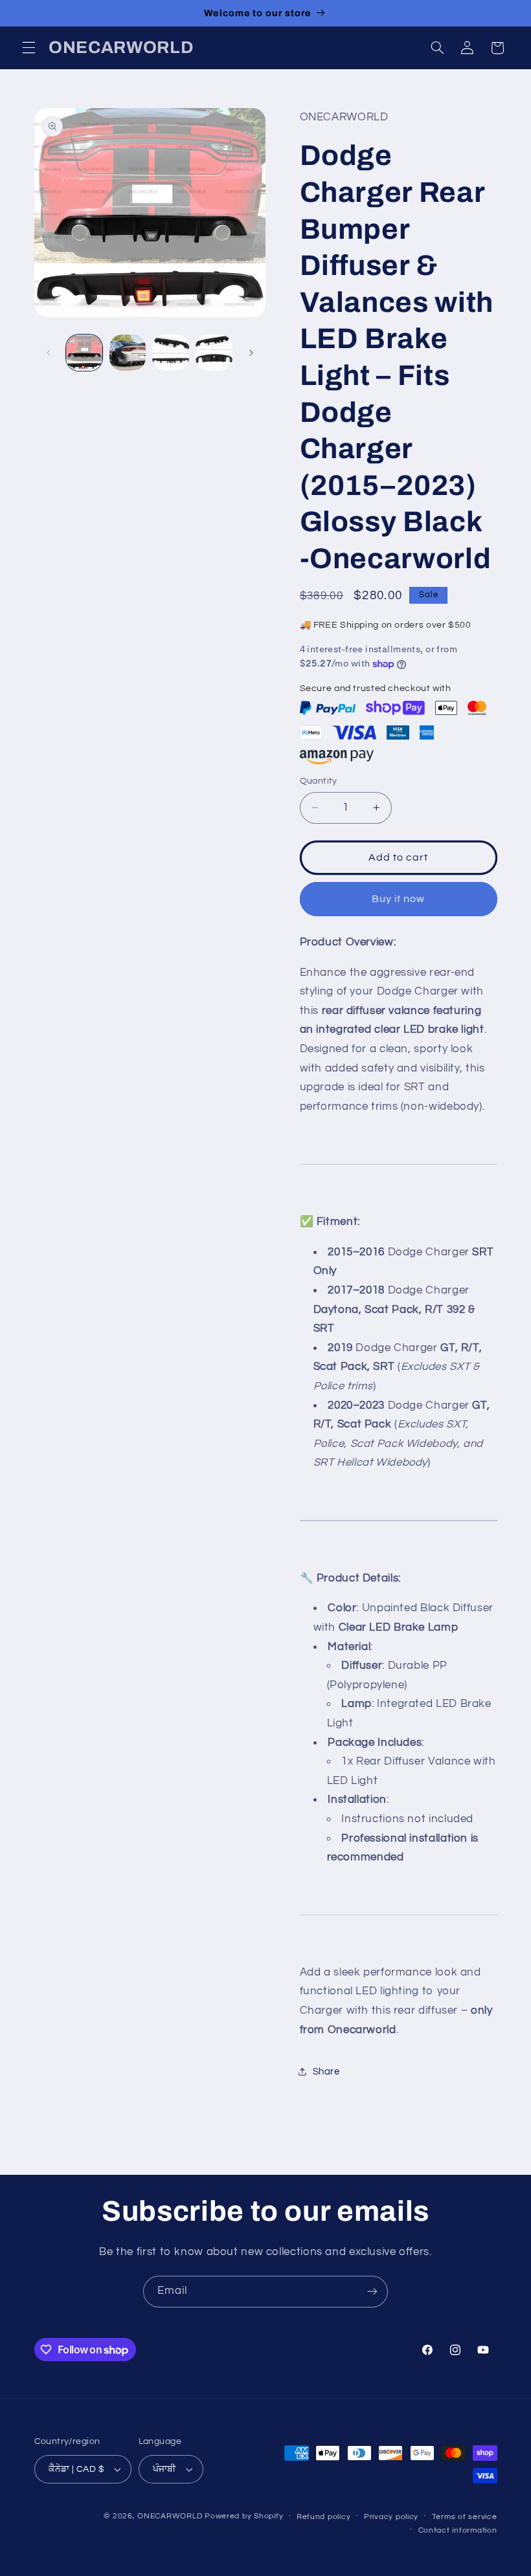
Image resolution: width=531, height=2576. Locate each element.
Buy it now (399, 899)
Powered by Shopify (244, 2516)
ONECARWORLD (170, 2516)
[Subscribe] (372, 2292)
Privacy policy (391, 2517)
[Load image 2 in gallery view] (128, 353)
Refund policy (324, 2517)
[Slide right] (251, 353)
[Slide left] (49, 353)
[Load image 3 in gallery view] (170, 353)
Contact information (458, 2530)
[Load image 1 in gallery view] (84, 353)
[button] (28, 48)
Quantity (319, 781)
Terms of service (465, 2517)
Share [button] (326, 2072)
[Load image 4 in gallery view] (214, 353)
